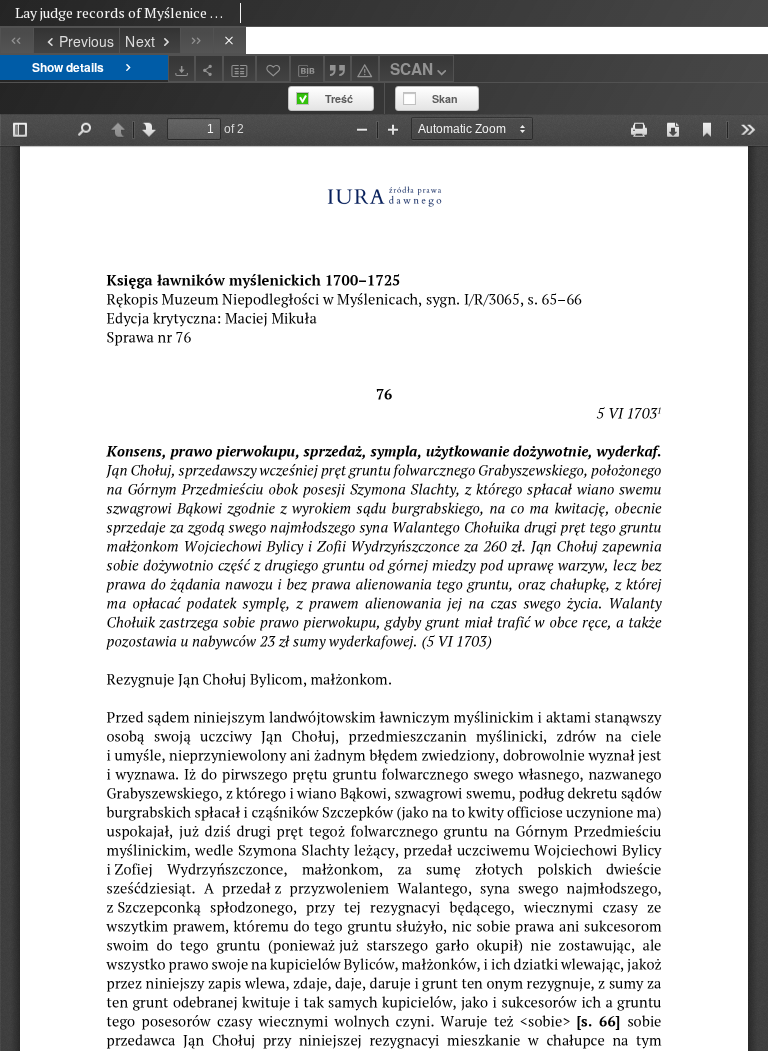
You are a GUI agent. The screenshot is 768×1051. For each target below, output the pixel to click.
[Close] (229, 40)
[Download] (182, 68)
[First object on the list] (16, 40)
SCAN (411, 69)
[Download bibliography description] (307, 69)
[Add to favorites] (273, 68)
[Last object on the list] (196, 40)
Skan (445, 98)
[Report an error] (365, 68)
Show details (68, 67)
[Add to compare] (240, 68)
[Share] (209, 68)
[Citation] (338, 68)
